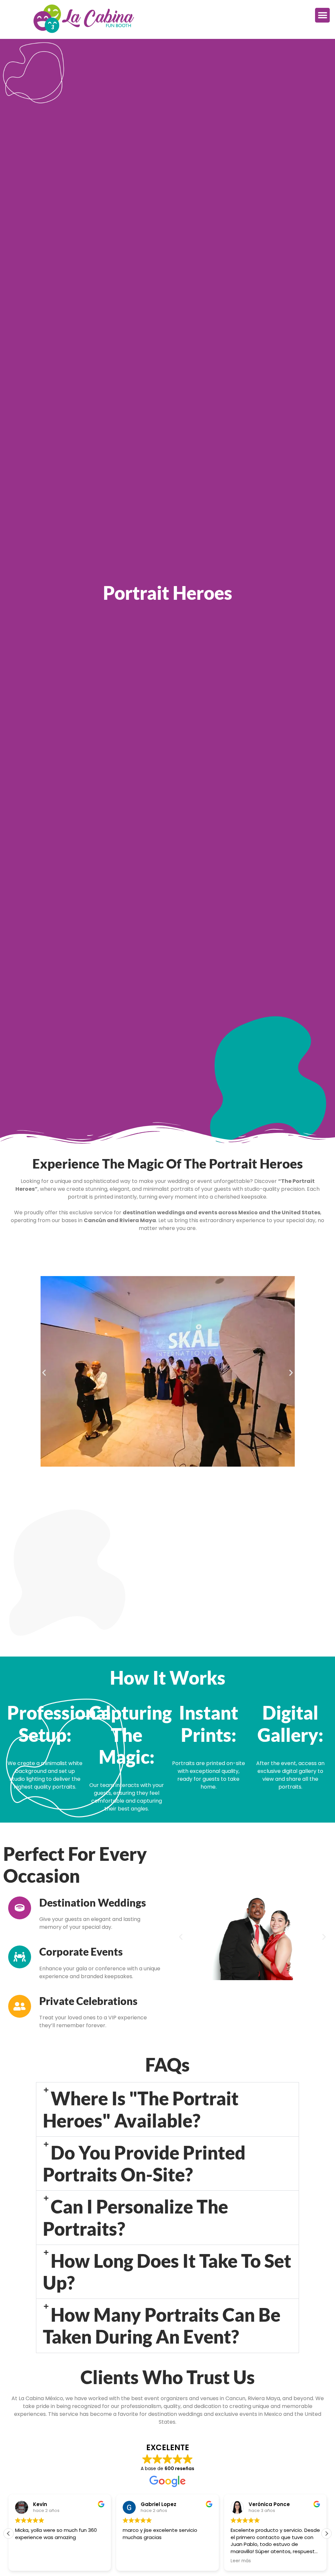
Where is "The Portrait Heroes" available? (141, 2109)
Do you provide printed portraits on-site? (144, 2164)
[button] (322, 15)
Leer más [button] (241, 2561)
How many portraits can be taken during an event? (162, 2326)
